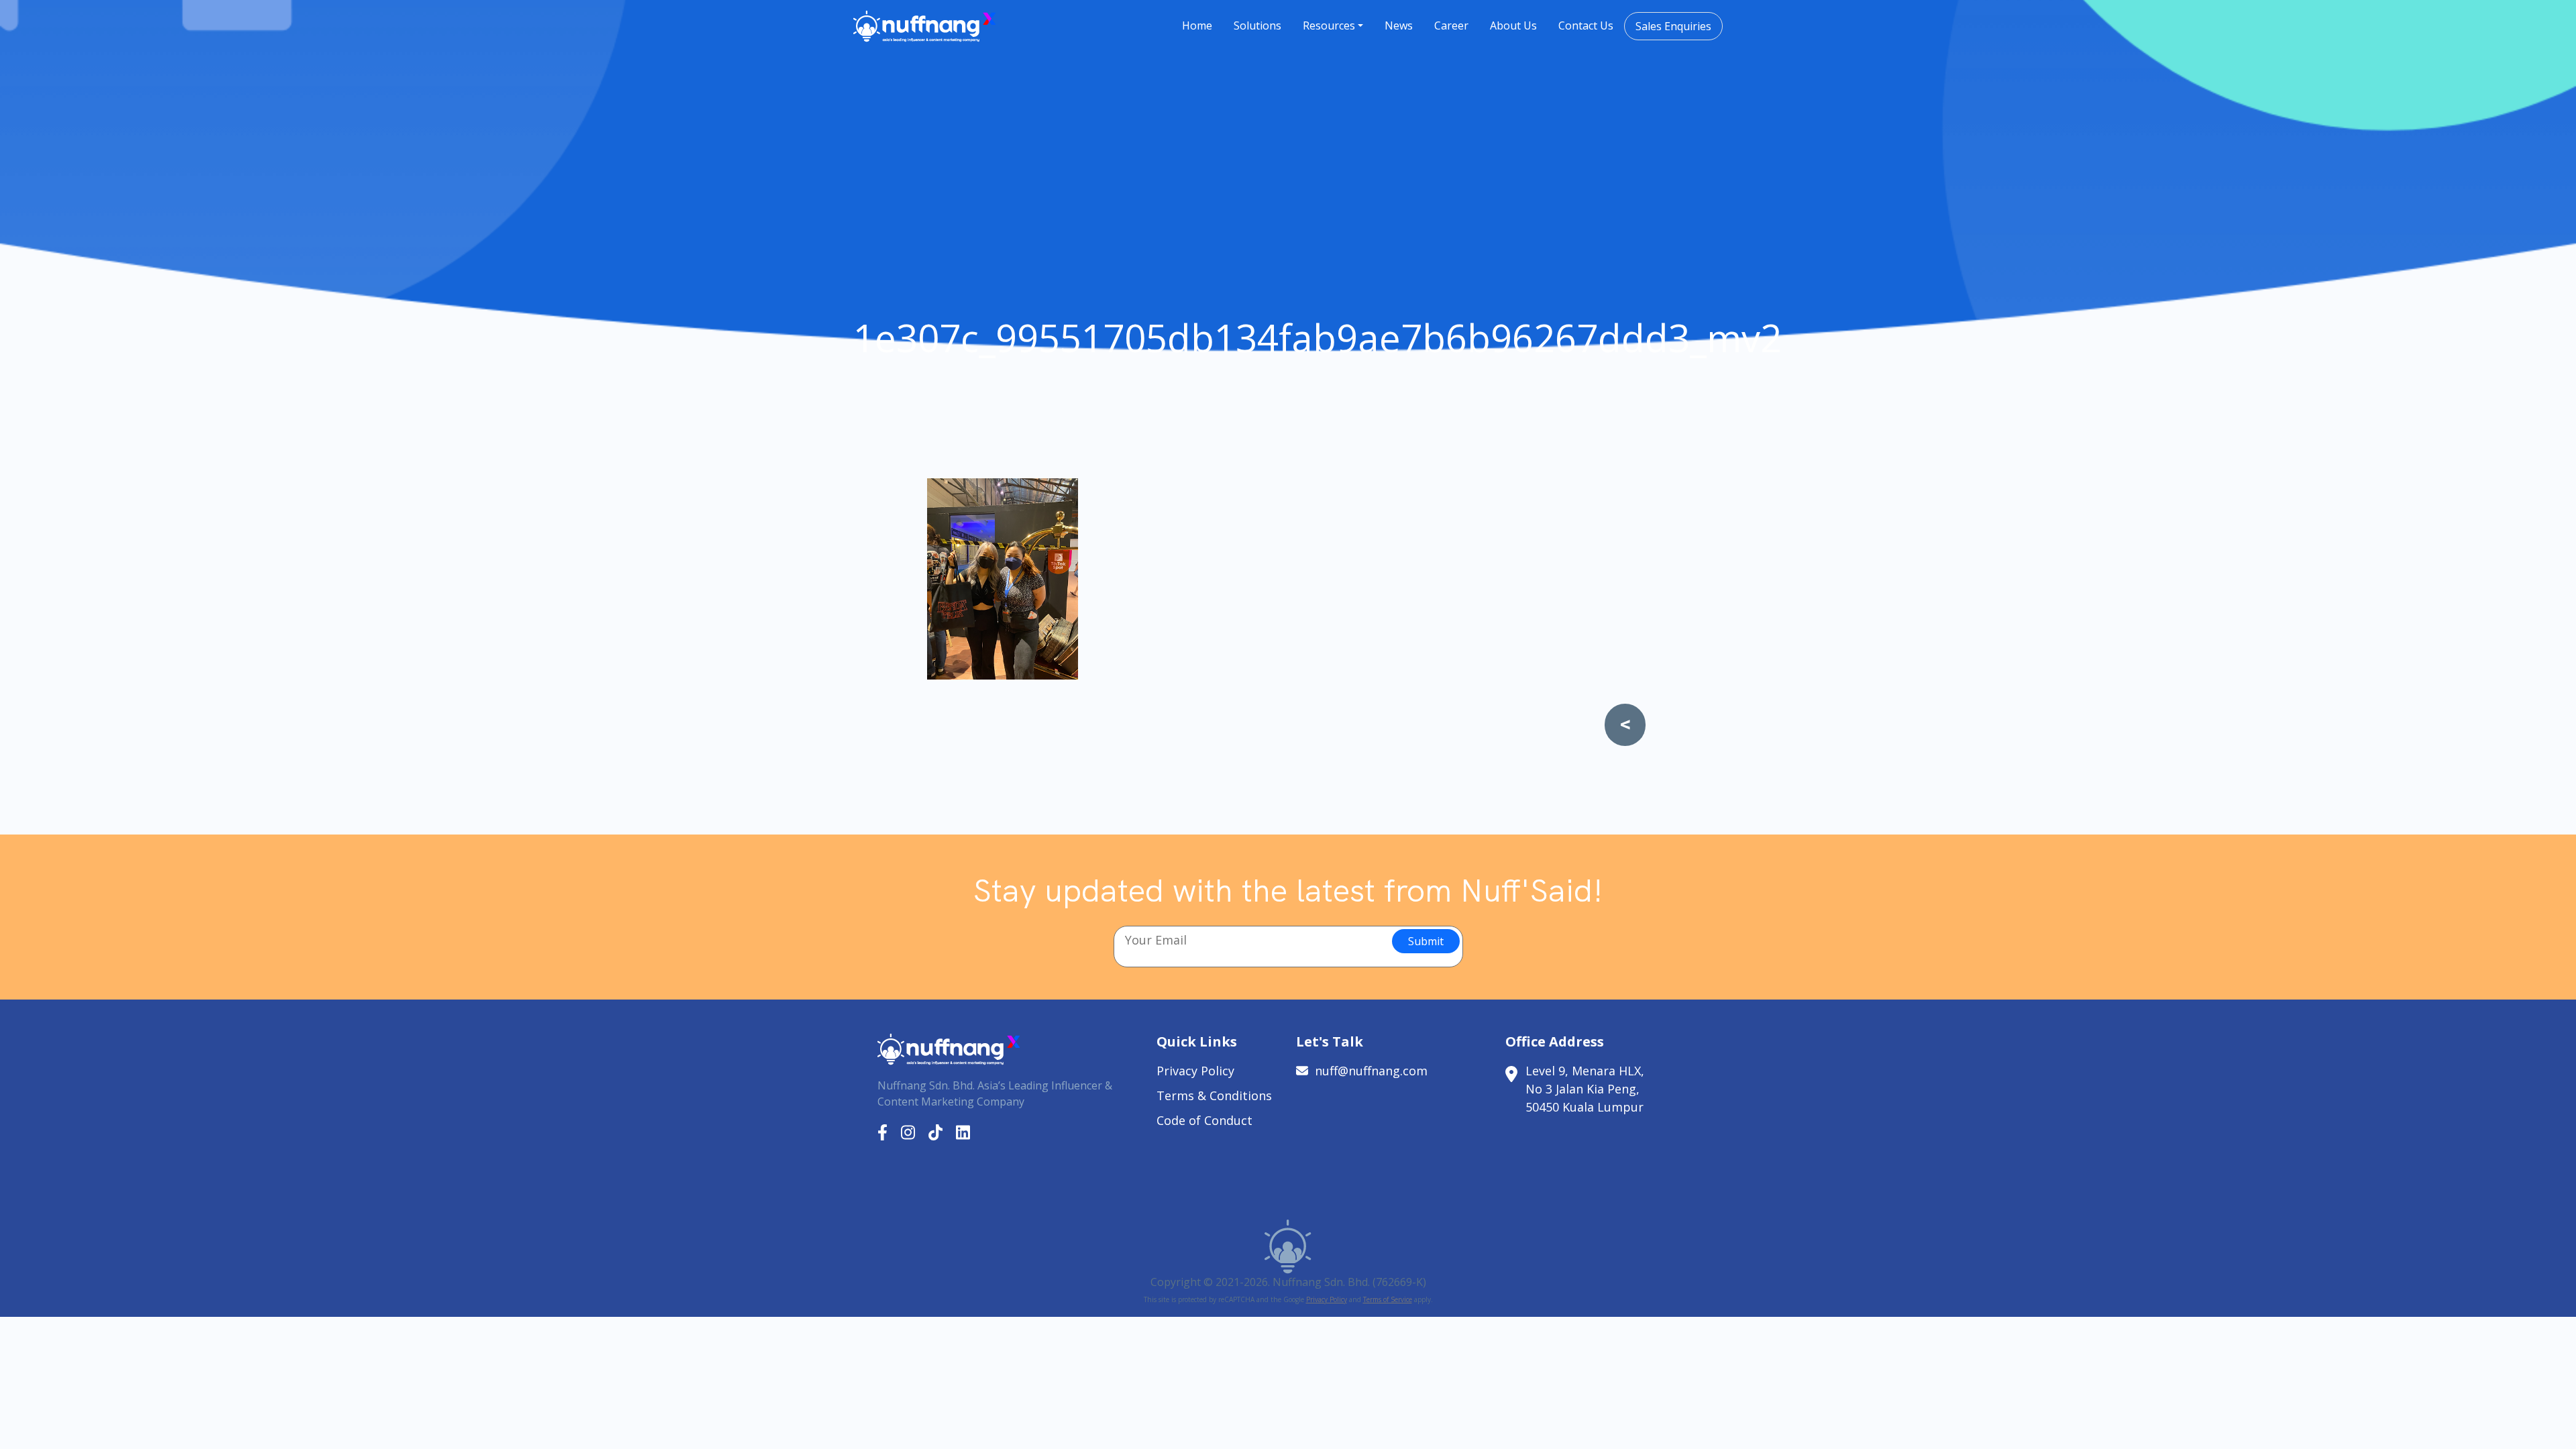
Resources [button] (1329, 25)
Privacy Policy (1195, 1071)
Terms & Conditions (1214, 1095)
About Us (1513, 25)
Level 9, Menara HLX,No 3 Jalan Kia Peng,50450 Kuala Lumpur (1585, 1089)
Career (1451, 25)
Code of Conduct (1204, 1120)
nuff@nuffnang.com (1371, 1071)
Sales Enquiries (1673, 26)
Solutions (1257, 25)
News (1399, 25)
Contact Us (1586, 25)
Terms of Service (1388, 1299)
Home (1197, 25)
